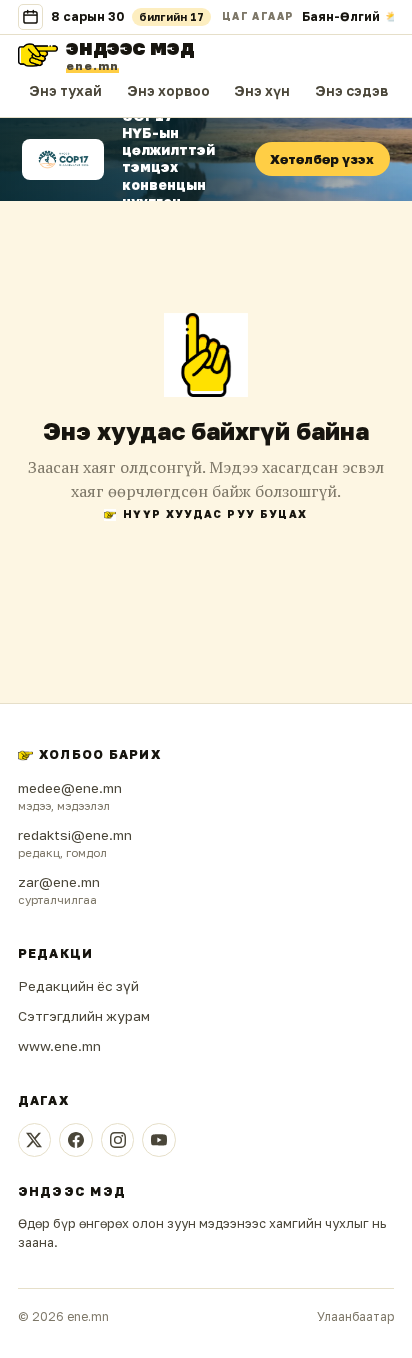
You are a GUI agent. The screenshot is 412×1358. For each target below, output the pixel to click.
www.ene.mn (59, 1046)
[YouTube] (159, 1140)
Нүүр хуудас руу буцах (215, 514)
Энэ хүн (262, 91)
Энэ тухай (65, 91)
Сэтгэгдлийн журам (84, 1016)
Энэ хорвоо (168, 91)
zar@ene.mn (59, 882)
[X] (35, 1140)
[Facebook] (76, 1140)
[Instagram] (118, 1140)
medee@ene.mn (70, 788)
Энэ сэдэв (351, 91)
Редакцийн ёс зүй (78, 986)
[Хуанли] (31, 17)
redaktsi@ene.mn (75, 835)
